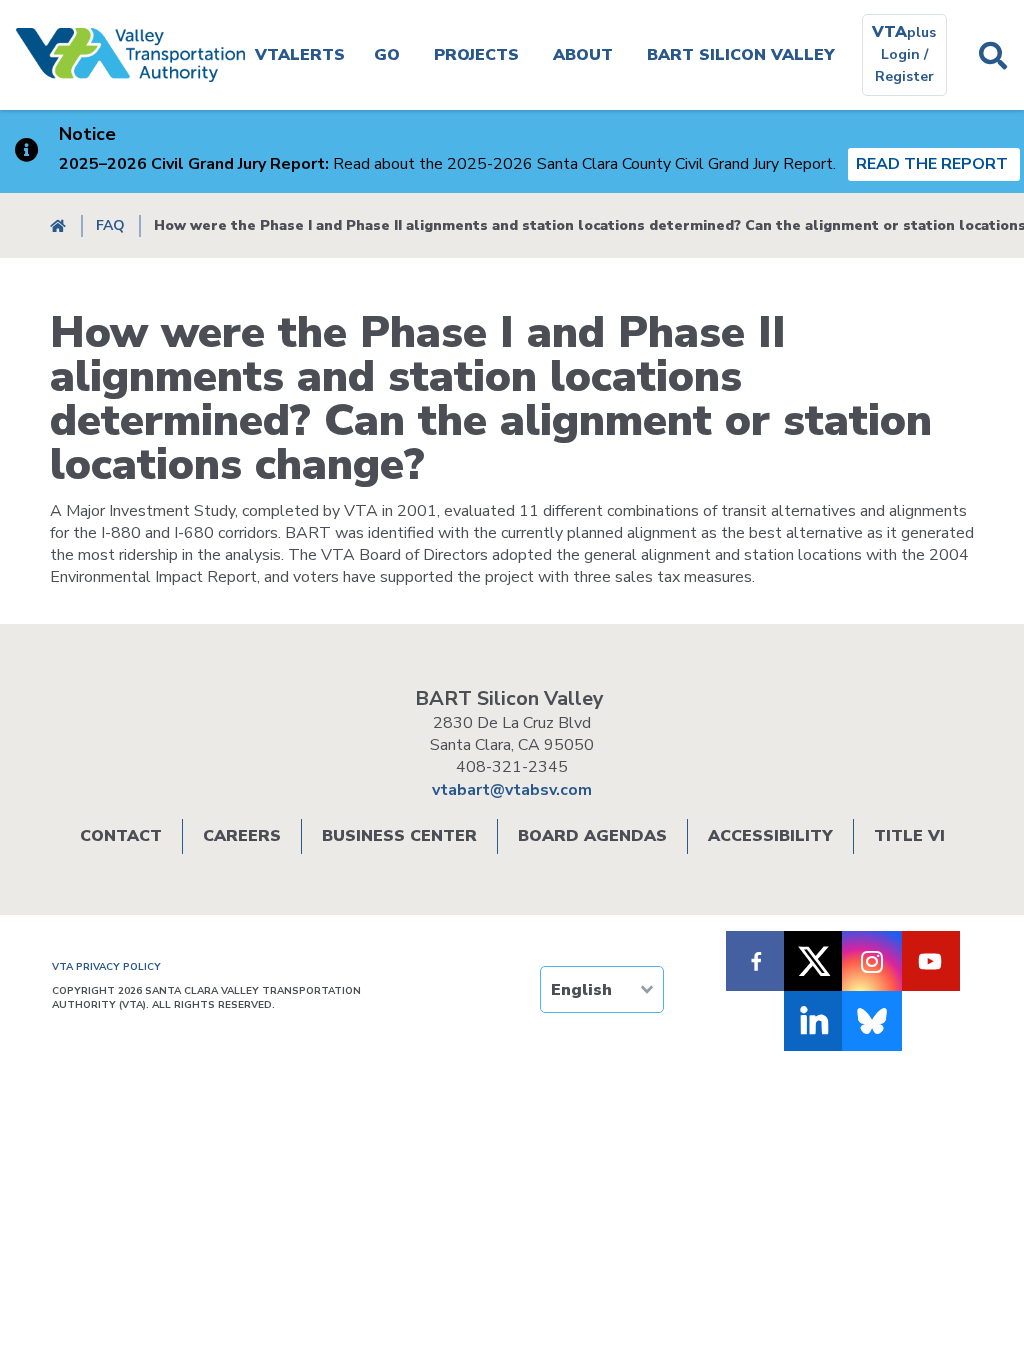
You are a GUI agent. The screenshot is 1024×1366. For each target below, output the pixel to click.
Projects (476, 55)
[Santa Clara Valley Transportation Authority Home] (130, 55)
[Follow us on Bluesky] (872, 1021)
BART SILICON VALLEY (741, 55)
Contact (121, 836)
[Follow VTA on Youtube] (930, 961)
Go (387, 55)
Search (993, 55)
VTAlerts (300, 55)
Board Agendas (592, 836)
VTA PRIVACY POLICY (106, 967)
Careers (242, 836)
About (583, 55)
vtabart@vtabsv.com (512, 790)
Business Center (399, 836)
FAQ (110, 225)
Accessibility (770, 836)
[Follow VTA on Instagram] (872, 961)
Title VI (909, 836)
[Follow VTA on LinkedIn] (814, 1021)
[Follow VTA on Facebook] (756, 961)
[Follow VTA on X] (814, 961)
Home (58, 225)
